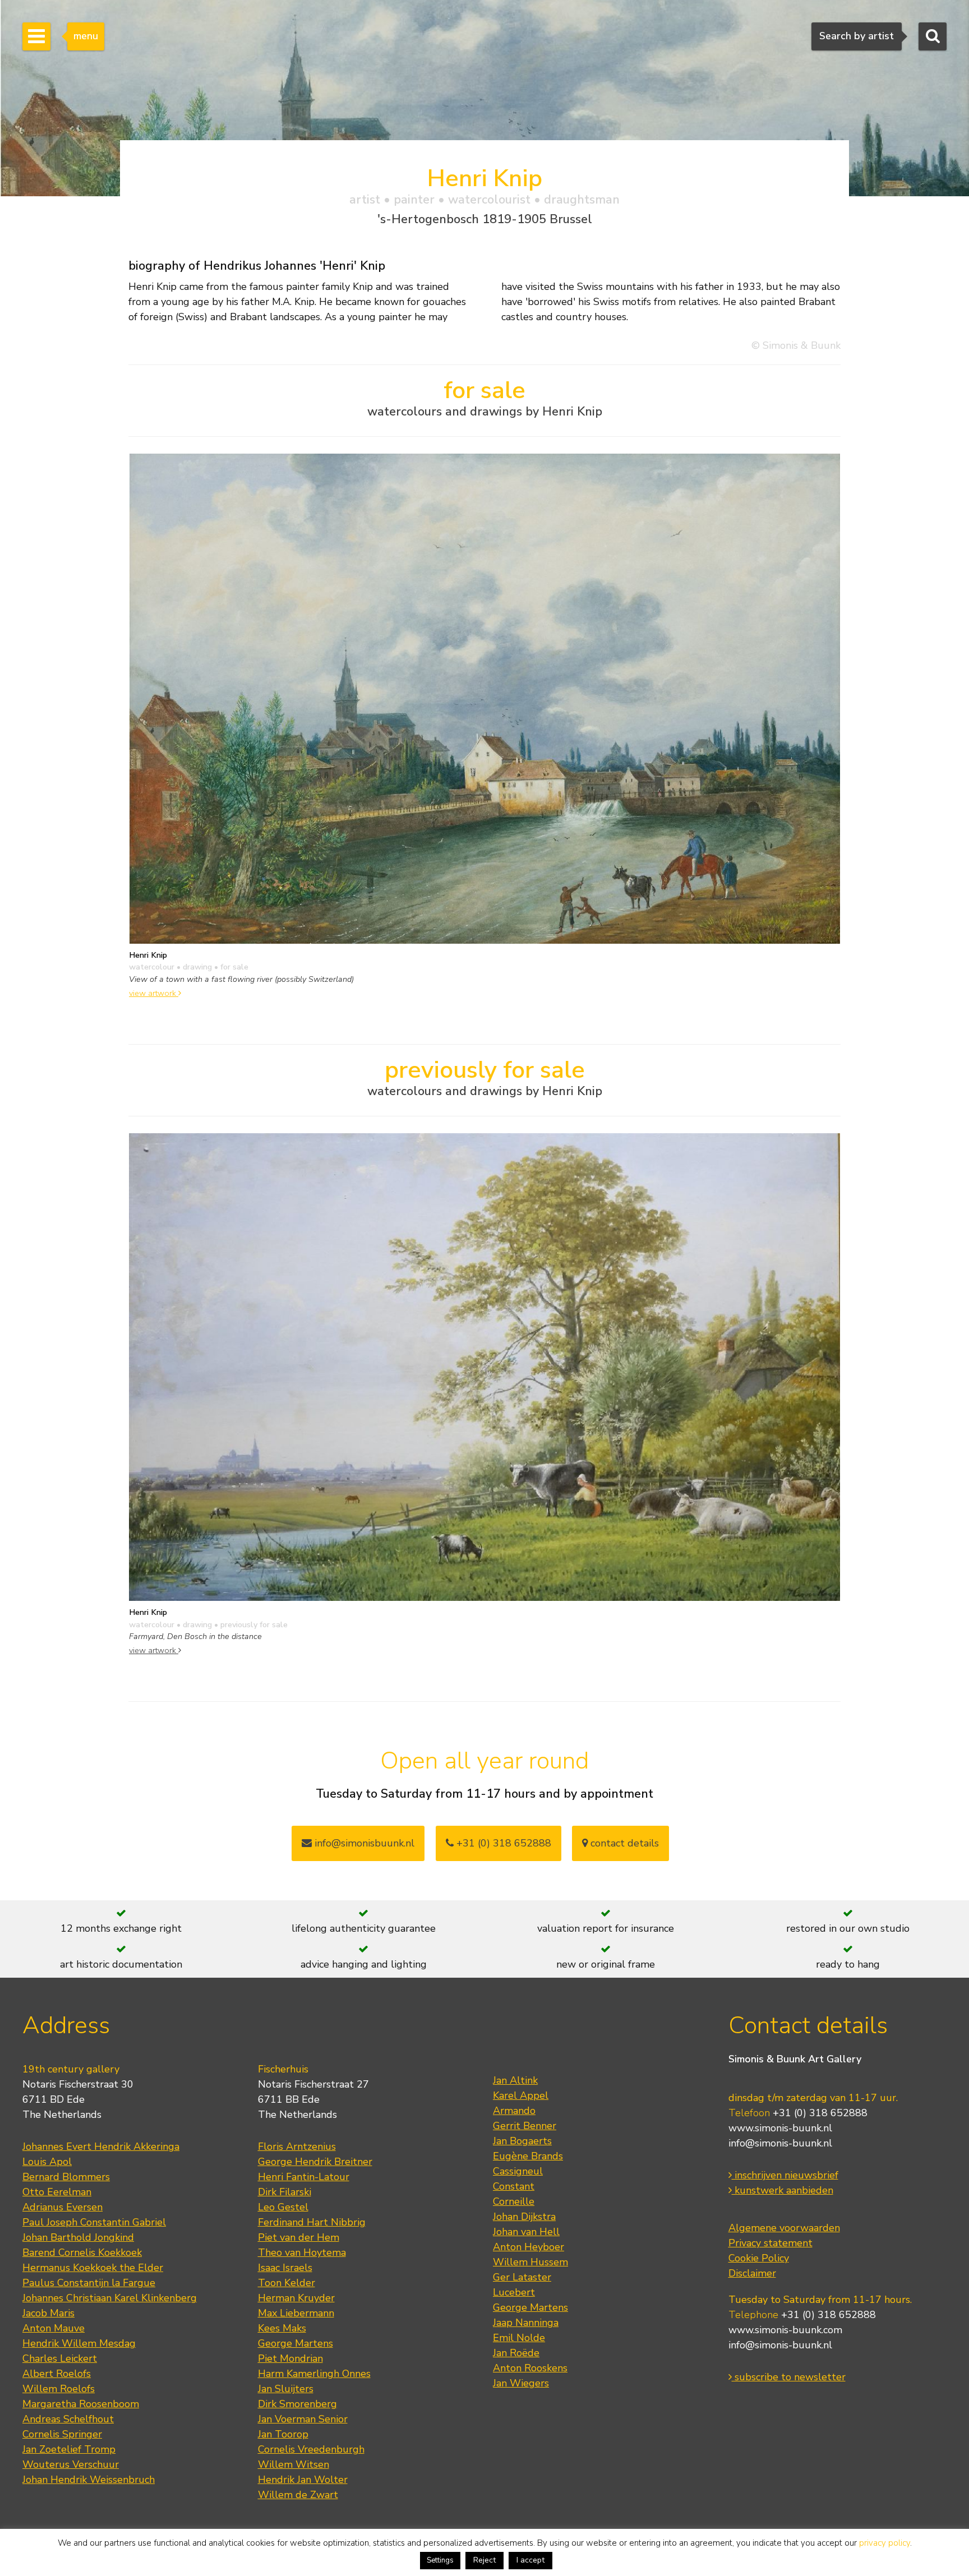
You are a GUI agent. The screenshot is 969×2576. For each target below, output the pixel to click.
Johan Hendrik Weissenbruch (89, 2480)
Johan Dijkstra (524, 2217)
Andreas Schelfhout (68, 2419)
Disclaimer (752, 2273)
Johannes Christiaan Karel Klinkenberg (110, 2298)
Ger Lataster (522, 2277)
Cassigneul (518, 2171)
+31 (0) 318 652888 (502, 1843)
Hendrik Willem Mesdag (79, 2343)
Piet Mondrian (290, 2358)
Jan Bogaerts (522, 2141)
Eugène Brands (528, 2156)
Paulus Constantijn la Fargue (89, 2283)
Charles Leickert (60, 2358)
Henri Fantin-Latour (304, 2177)
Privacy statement (770, 2243)
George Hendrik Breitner (315, 2162)
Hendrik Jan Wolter (303, 2480)
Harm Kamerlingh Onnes (314, 2374)
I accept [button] (530, 2560)
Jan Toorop (283, 2434)
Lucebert (514, 2292)
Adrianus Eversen (63, 2207)
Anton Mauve (54, 2328)
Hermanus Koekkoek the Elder (93, 2268)
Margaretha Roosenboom (81, 2404)
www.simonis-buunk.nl (780, 2128)
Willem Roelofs (59, 2389)
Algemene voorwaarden (784, 2228)
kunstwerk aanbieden (783, 2190)
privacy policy (885, 2543)
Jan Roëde (516, 2353)
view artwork (154, 993)
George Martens (296, 2343)
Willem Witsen (294, 2464)
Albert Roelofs (57, 2374)
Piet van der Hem (299, 2237)
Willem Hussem (530, 2262)
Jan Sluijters (286, 2389)
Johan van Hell (526, 2232)
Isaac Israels (285, 2268)
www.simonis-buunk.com (785, 2330)
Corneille (514, 2201)
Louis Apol (47, 2162)
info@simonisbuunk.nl (363, 1843)
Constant (514, 2186)
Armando (514, 2111)
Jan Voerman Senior (303, 2419)
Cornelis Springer (62, 2434)
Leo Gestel (283, 2207)
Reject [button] (484, 2560)
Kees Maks (282, 2328)
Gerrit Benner (525, 2126)
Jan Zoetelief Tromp (69, 2449)
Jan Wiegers (521, 2383)
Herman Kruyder (296, 2298)
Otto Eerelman (57, 2192)
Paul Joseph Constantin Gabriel (94, 2222)
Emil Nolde (519, 2338)
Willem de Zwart (298, 2495)
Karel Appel (521, 2095)
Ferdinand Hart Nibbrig (312, 2222)
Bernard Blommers (66, 2177)
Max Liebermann (296, 2313)
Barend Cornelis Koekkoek (82, 2252)
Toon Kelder (287, 2283)
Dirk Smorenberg (297, 2404)
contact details (623, 1843)
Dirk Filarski (285, 2192)
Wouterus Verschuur (71, 2464)
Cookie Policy (759, 2258)
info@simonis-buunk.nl (780, 2143)
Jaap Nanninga (526, 2323)
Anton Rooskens (530, 2368)
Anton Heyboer (529, 2247)
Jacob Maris (49, 2313)
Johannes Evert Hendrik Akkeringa (101, 2146)
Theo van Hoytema (302, 2252)
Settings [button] (440, 2560)
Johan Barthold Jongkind (78, 2237)
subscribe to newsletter (789, 2377)
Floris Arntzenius (297, 2146)
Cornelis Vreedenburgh (311, 2449)
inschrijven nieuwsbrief (785, 2175)
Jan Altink (515, 2080)
